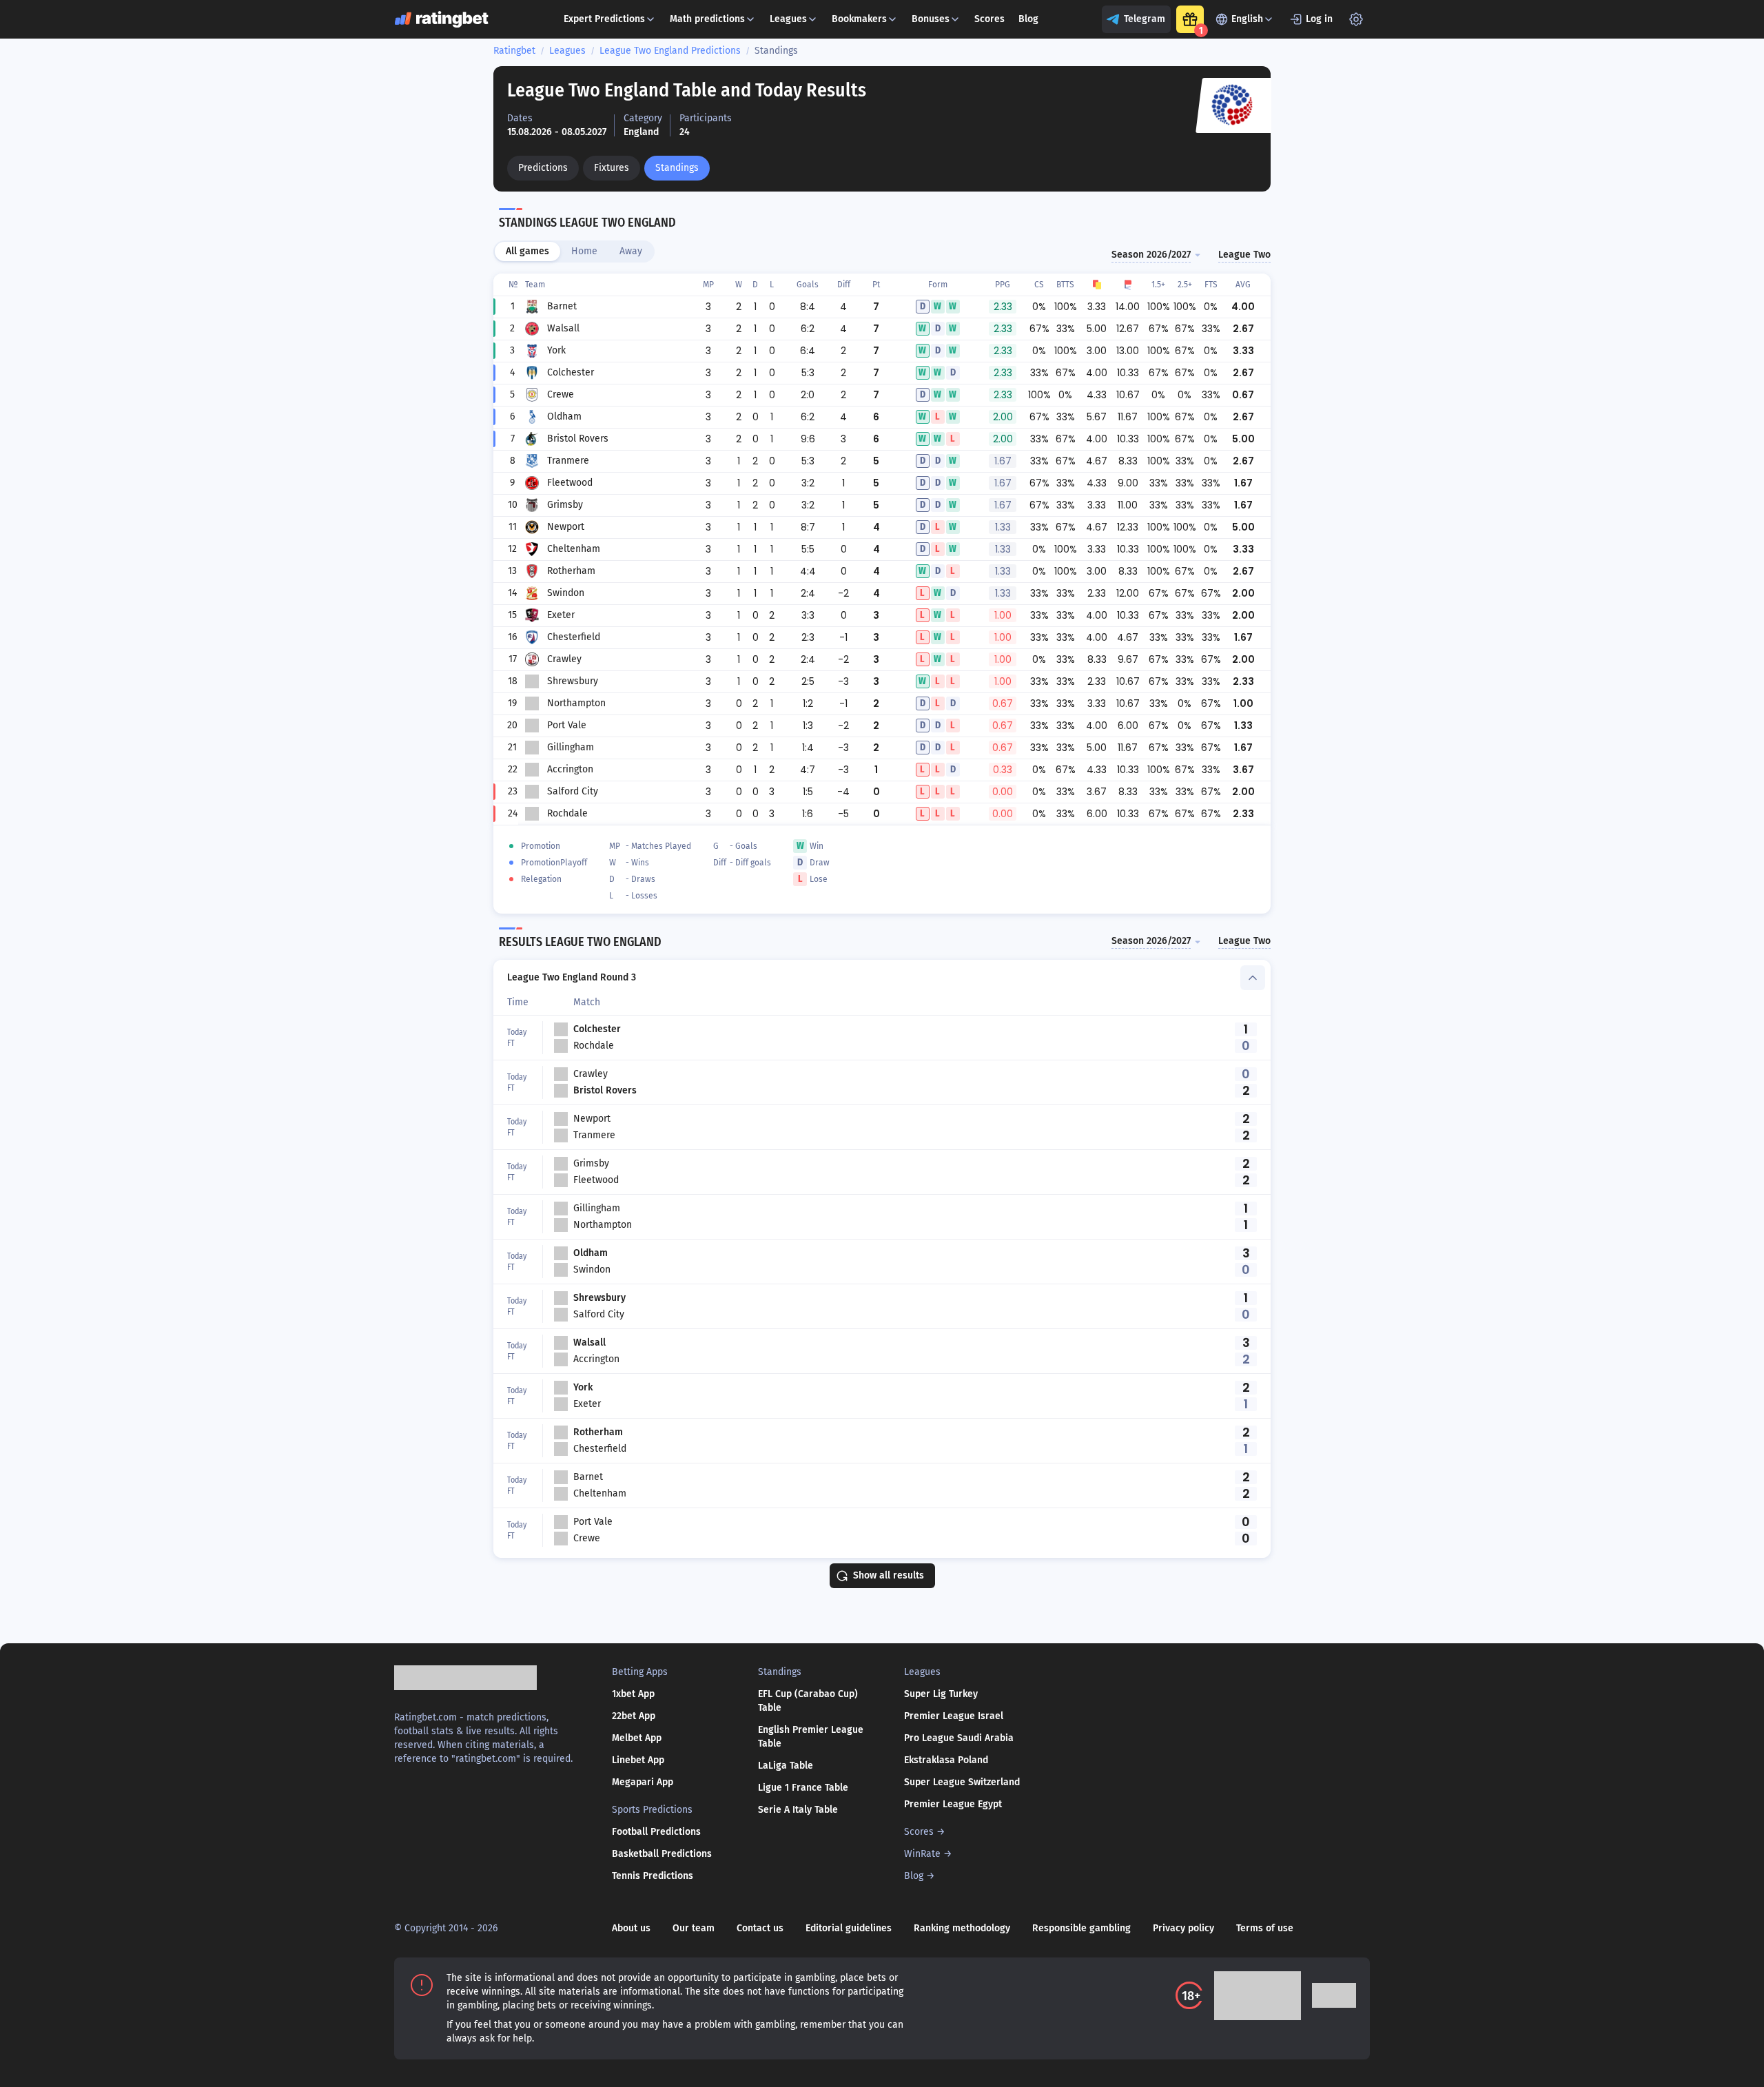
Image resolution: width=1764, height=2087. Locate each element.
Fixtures (612, 168)
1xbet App (633, 1694)
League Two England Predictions (670, 51)
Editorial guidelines (849, 1928)
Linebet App (638, 1760)
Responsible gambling (1081, 1928)
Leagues (788, 19)
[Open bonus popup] (1190, 19)
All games (527, 251)
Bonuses (931, 19)
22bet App (634, 1716)
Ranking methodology (962, 1928)
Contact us (760, 1928)
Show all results (889, 1575)
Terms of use (1265, 1928)
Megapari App (643, 1782)
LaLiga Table (786, 1766)
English (1247, 19)
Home (584, 251)
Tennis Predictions (653, 1876)
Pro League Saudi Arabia (959, 1738)
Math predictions (707, 19)
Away (631, 251)
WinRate (922, 1854)
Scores (989, 19)
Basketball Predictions (662, 1854)
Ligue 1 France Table (803, 1788)
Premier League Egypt (953, 1804)
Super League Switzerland (962, 1782)
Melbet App (637, 1738)
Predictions (543, 168)
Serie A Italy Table (798, 1810)
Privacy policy (1183, 1928)
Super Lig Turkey (941, 1694)
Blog (1028, 19)
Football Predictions (656, 1832)
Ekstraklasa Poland (946, 1760)
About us (631, 1928)
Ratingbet (514, 51)
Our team (694, 1928)
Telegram (1145, 19)
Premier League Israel (954, 1716)
